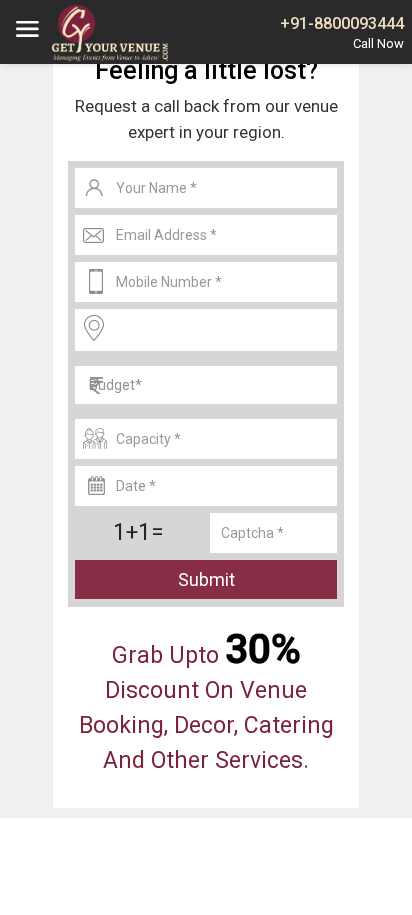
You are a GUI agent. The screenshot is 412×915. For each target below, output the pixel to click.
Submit (206, 579)
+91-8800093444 (342, 23)
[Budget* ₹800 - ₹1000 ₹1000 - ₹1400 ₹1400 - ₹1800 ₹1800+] (206, 385)
